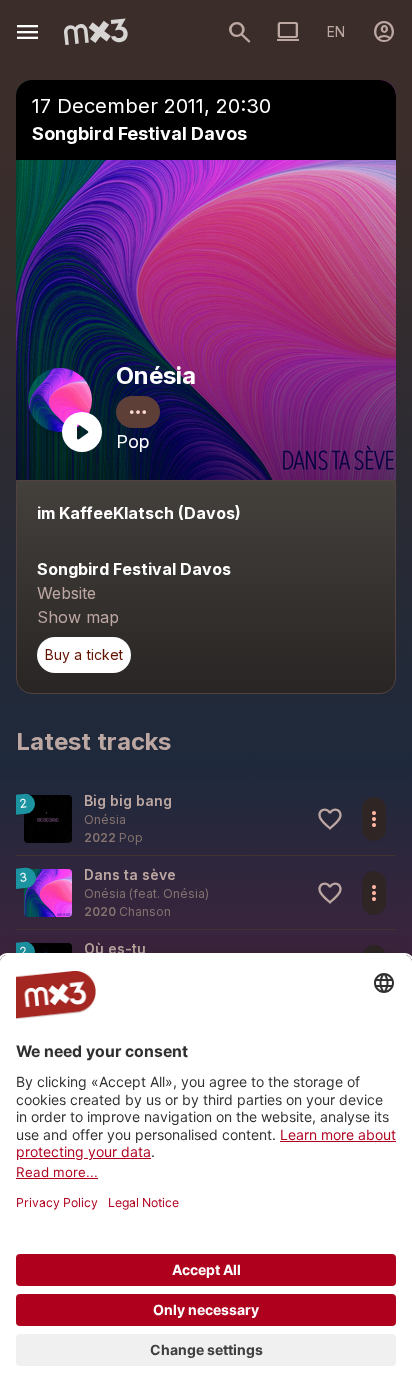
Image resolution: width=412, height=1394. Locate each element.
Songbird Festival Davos (139, 133)
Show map (78, 617)
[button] (206, 818)
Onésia (156, 375)
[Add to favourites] (330, 819)
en (336, 31)
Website (66, 593)
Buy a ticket (84, 654)
